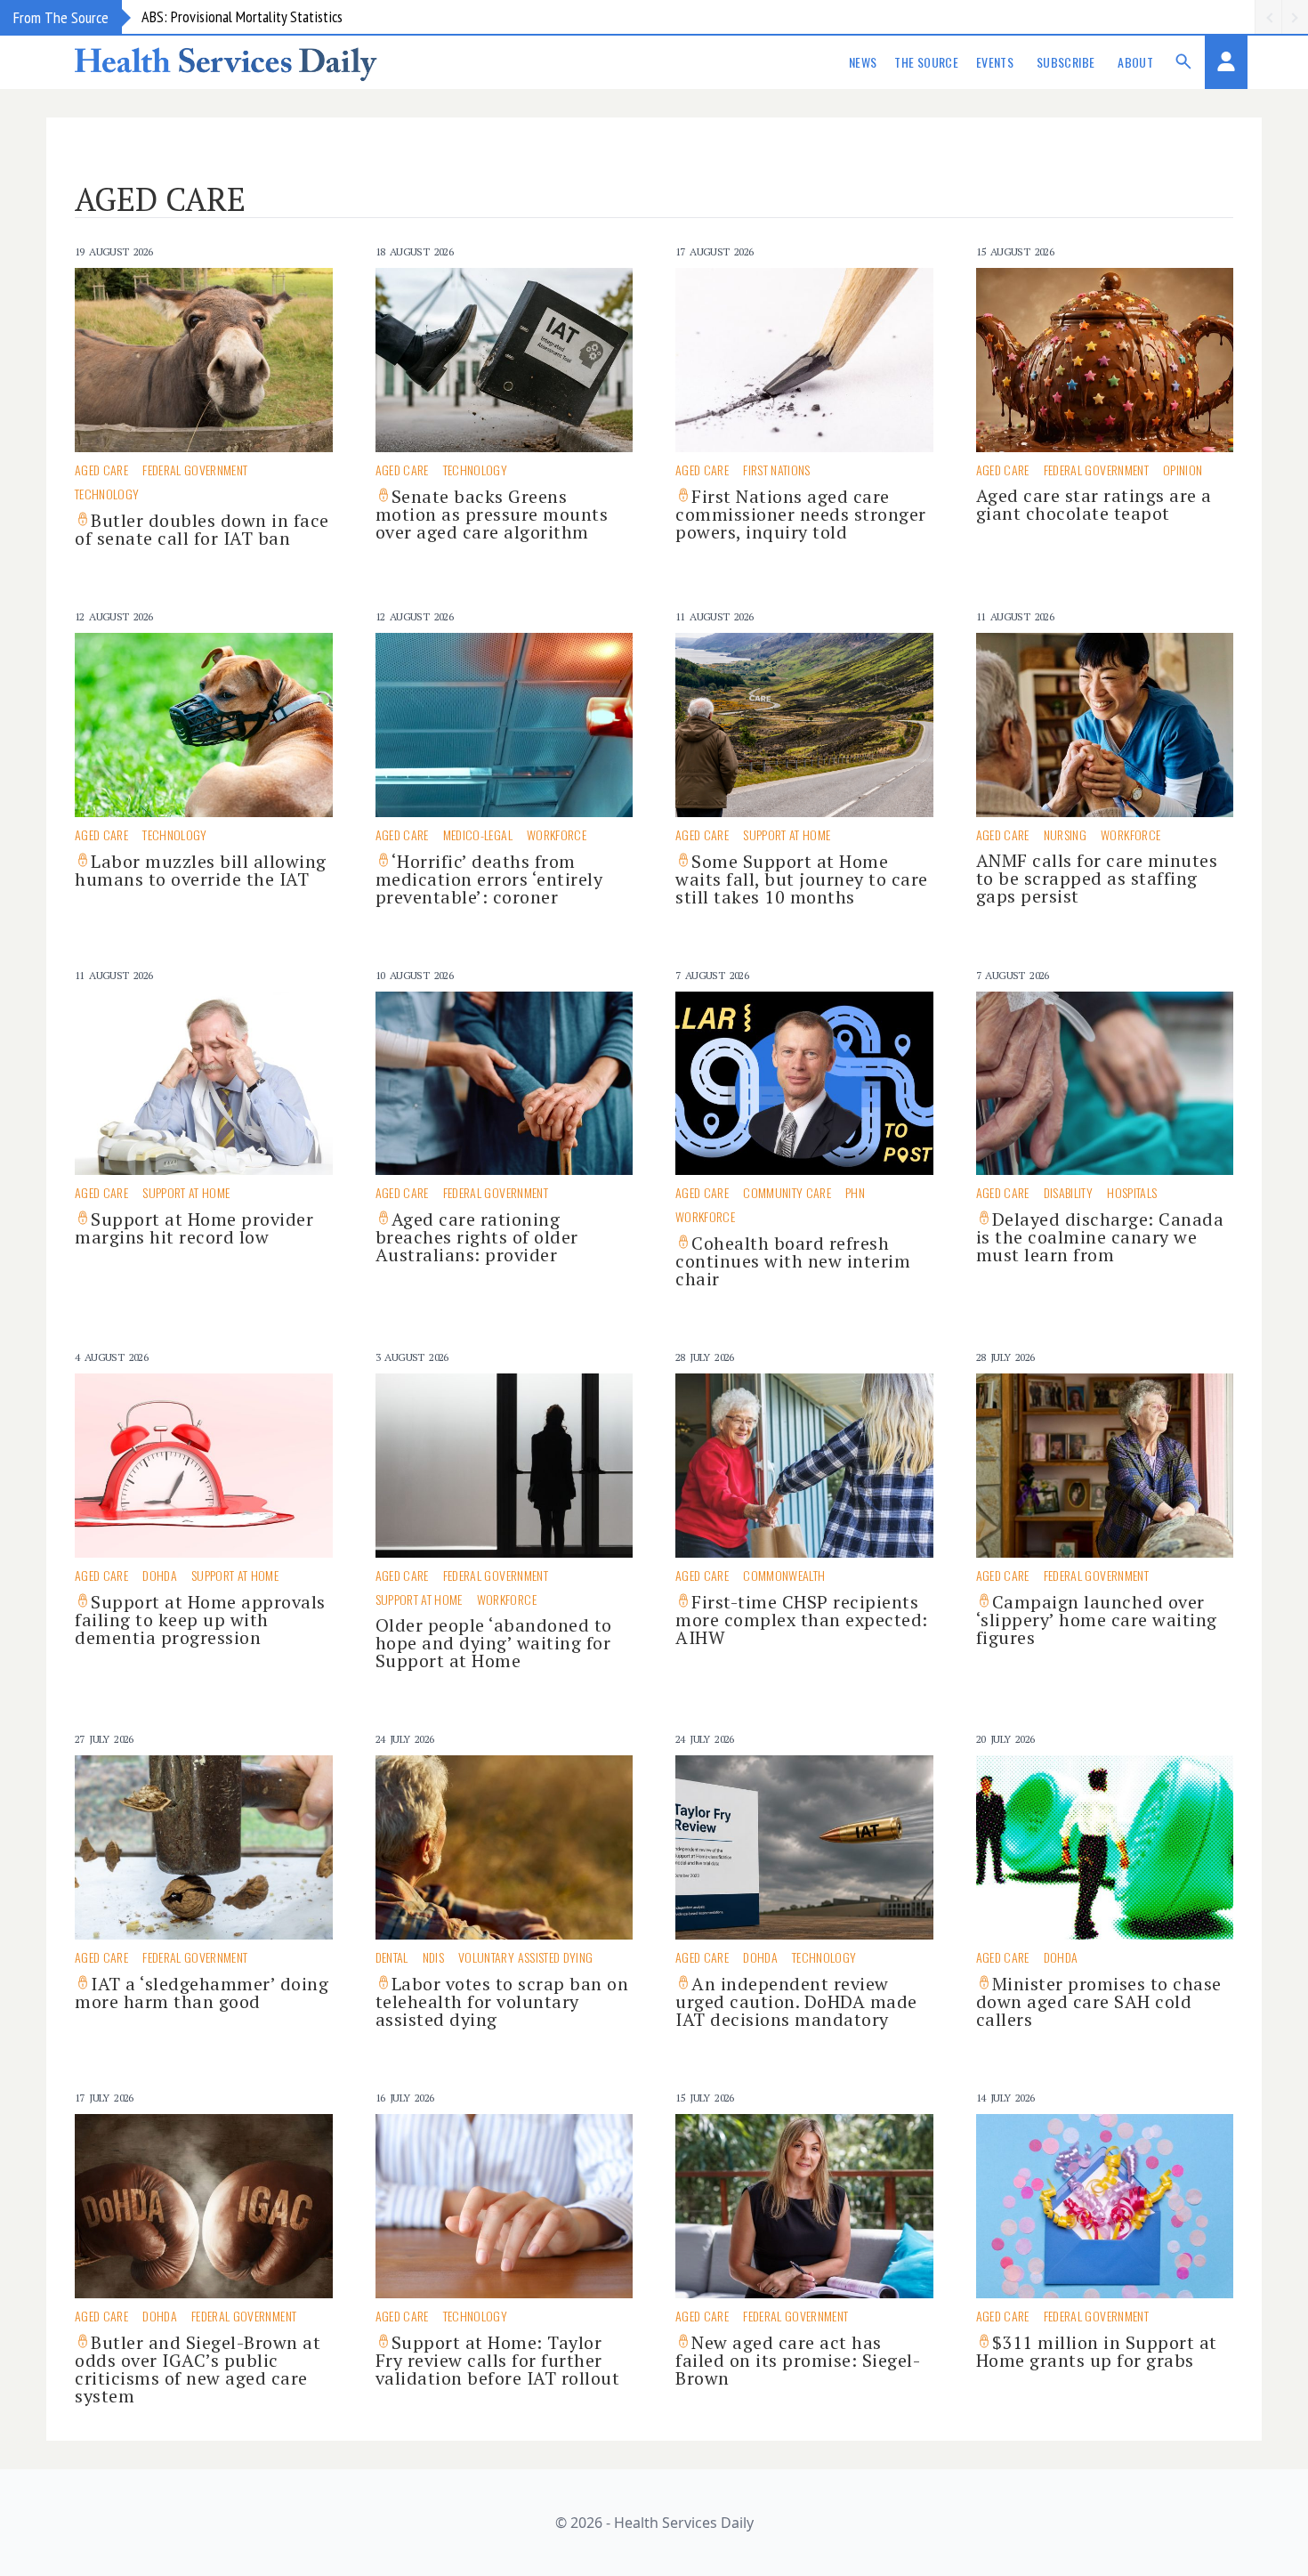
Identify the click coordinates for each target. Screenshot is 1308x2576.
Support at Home (787, 834)
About (1135, 62)
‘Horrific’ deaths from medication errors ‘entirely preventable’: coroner (489, 879)
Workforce (557, 834)
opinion (1183, 470)
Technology (107, 494)
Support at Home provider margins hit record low (194, 1228)
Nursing (1065, 834)
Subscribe (1066, 62)
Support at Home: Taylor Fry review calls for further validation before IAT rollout (498, 2360)
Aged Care (101, 470)
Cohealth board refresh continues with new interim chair (793, 1261)
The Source (926, 62)
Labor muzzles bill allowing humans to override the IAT (201, 870)
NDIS (433, 1957)
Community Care (787, 1192)
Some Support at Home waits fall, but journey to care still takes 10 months (802, 879)
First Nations (777, 470)
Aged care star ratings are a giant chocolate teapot (1094, 504)
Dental (392, 1957)
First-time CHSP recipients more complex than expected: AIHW (802, 1620)
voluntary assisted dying (525, 1957)
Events (995, 62)
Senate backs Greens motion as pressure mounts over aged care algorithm (492, 514)
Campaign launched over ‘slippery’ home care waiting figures (1097, 1620)
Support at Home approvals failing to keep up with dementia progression (200, 1620)
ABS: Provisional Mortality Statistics (242, 16)
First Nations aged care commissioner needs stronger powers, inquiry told (801, 514)
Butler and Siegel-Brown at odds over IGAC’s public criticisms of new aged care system (198, 2369)
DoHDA (160, 1575)
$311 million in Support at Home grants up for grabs (1097, 2351)
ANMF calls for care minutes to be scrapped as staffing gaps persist (1097, 878)
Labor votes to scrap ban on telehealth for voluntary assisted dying (502, 2001)
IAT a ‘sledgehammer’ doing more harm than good (202, 1993)
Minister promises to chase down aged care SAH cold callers (1099, 2001)
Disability (1069, 1192)
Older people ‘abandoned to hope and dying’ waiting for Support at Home (494, 1643)
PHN (855, 1192)
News (863, 62)
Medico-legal (478, 834)
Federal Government (195, 470)
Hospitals (1132, 1192)
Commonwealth (784, 1575)
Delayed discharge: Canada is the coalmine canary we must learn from (1100, 1237)
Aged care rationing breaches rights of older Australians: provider (477, 1237)
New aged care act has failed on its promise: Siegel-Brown (798, 2360)
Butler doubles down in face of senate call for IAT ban (202, 529)
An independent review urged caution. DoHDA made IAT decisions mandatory (796, 2001)
